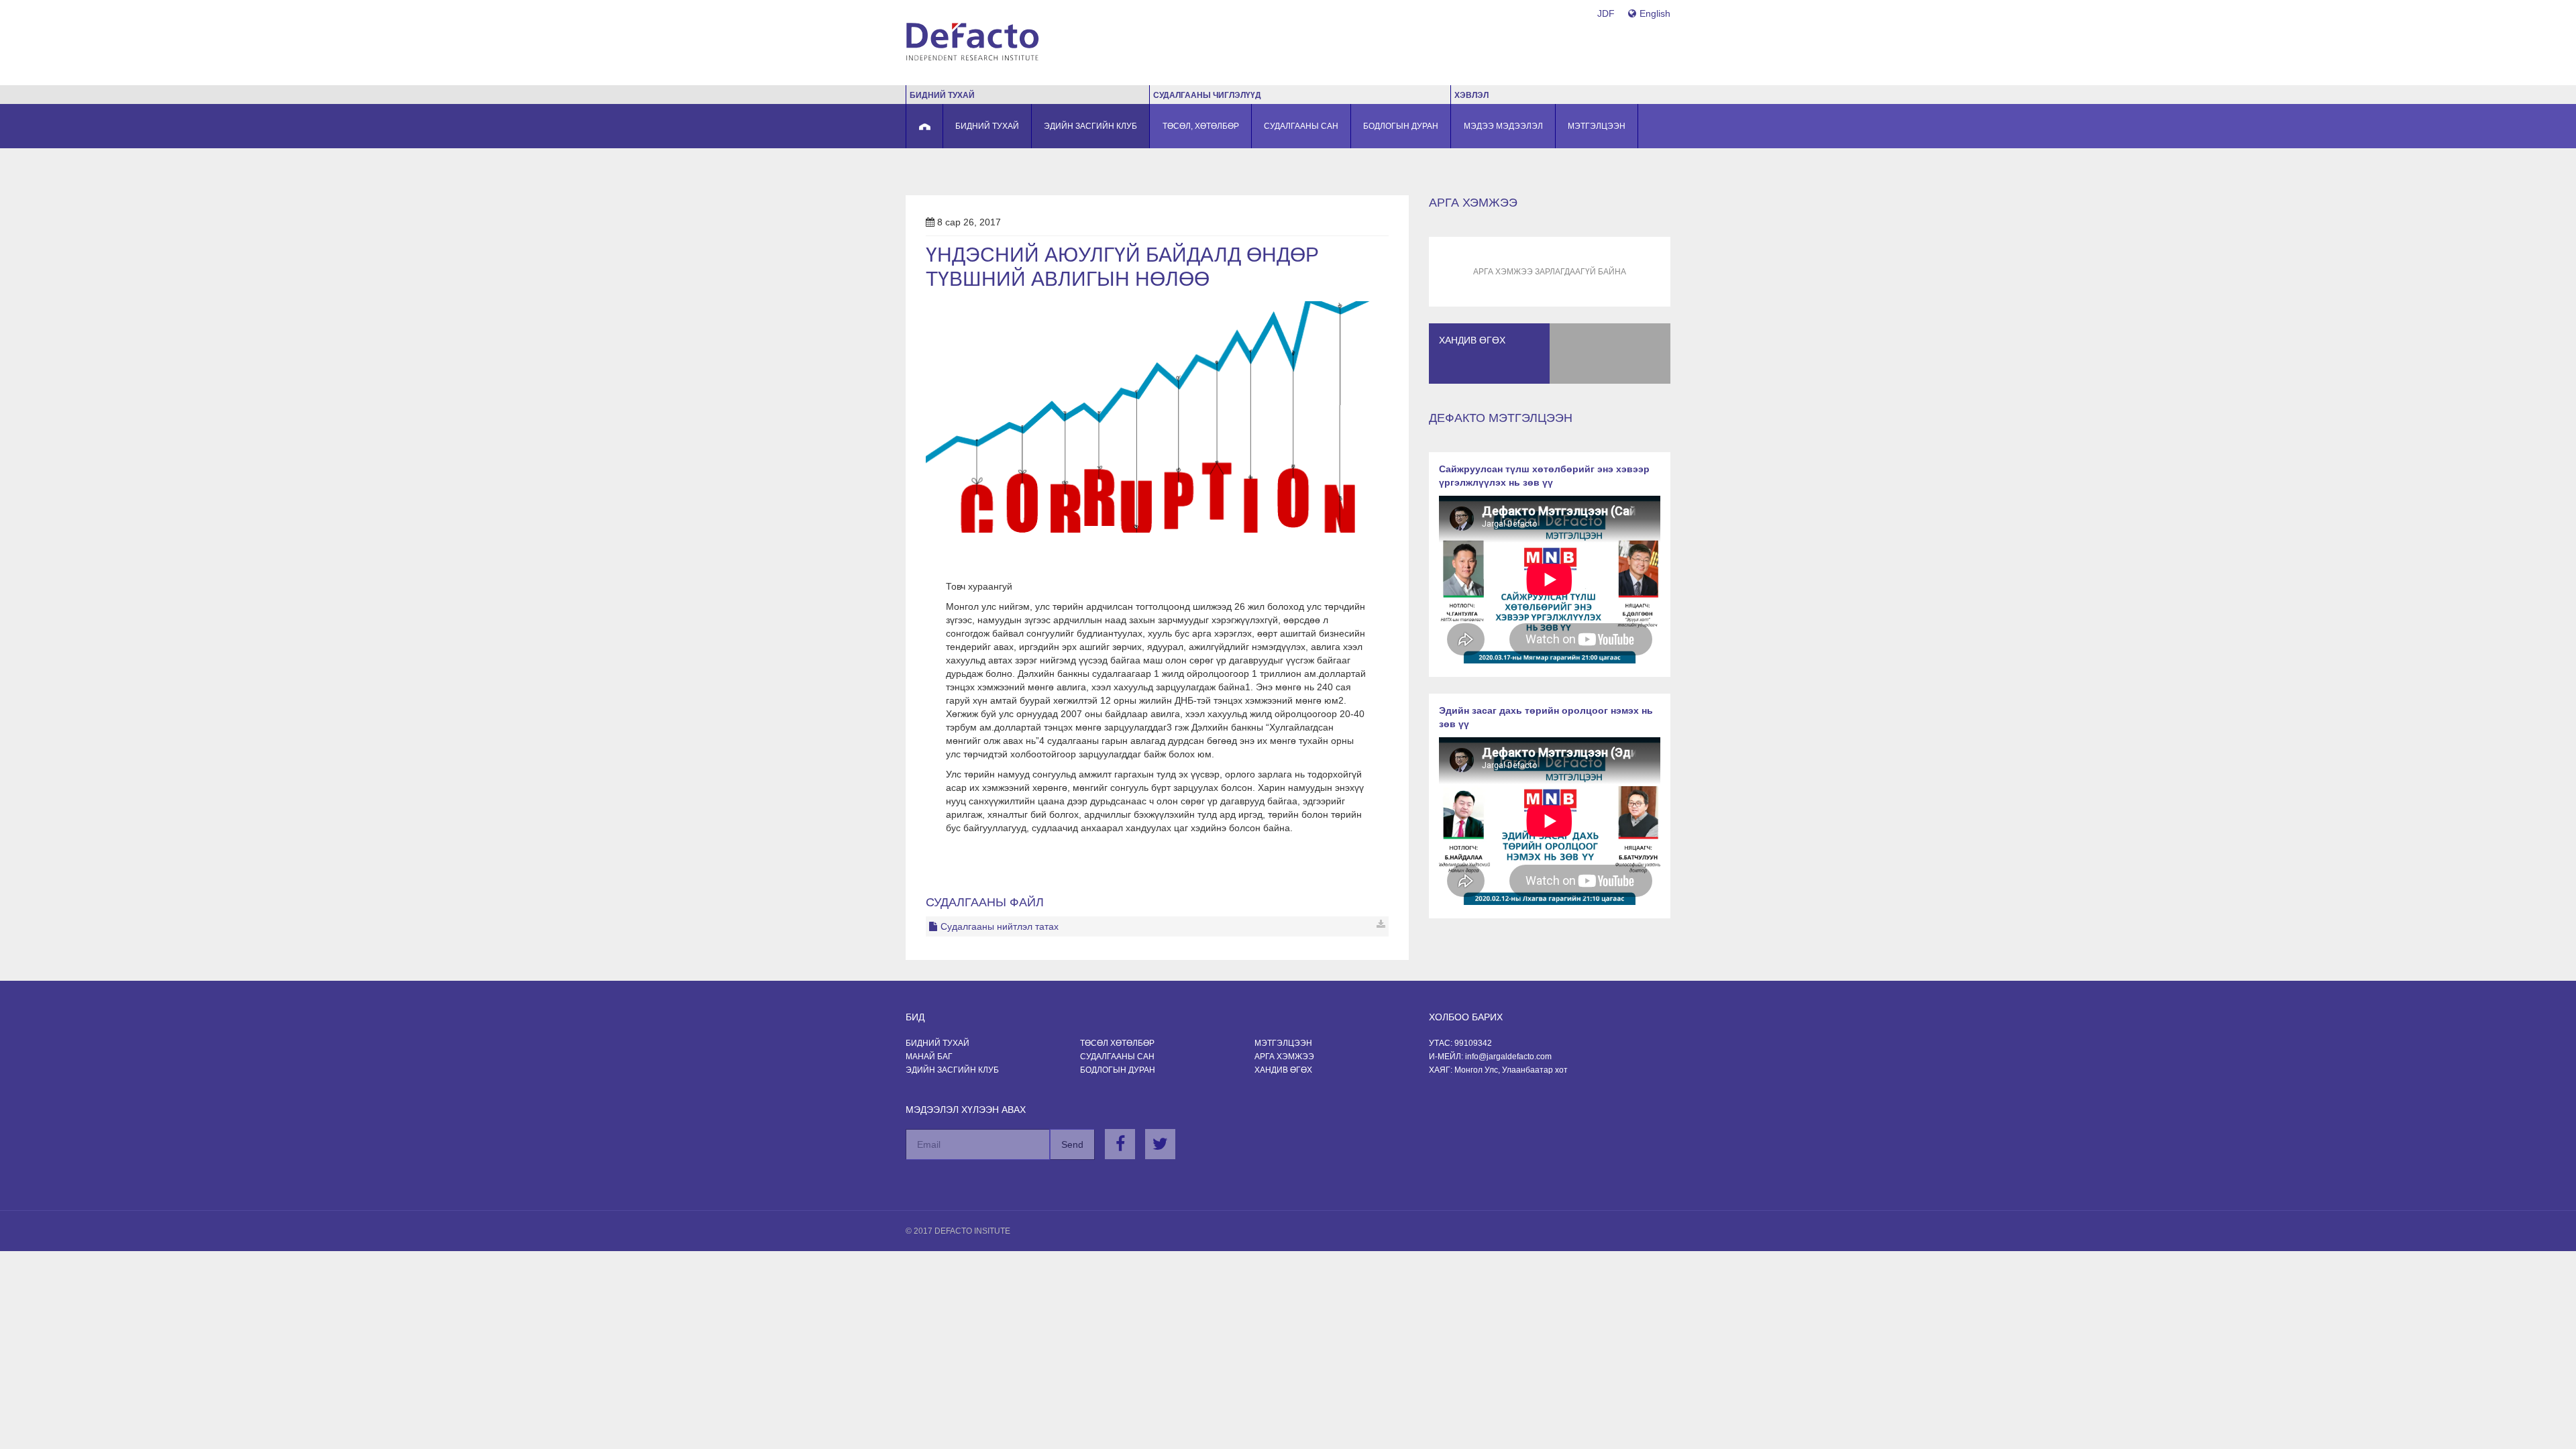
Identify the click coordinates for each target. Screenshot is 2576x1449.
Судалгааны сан (1117, 1057)
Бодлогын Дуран (1118, 1070)
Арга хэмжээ (1284, 1057)
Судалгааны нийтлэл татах (1000, 926)
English (1655, 13)
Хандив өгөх (1283, 1070)
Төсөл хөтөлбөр (1117, 1043)
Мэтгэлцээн (1283, 1043)
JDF (1606, 13)
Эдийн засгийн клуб (952, 1070)
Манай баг (929, 1057)
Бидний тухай (937, 1043)
